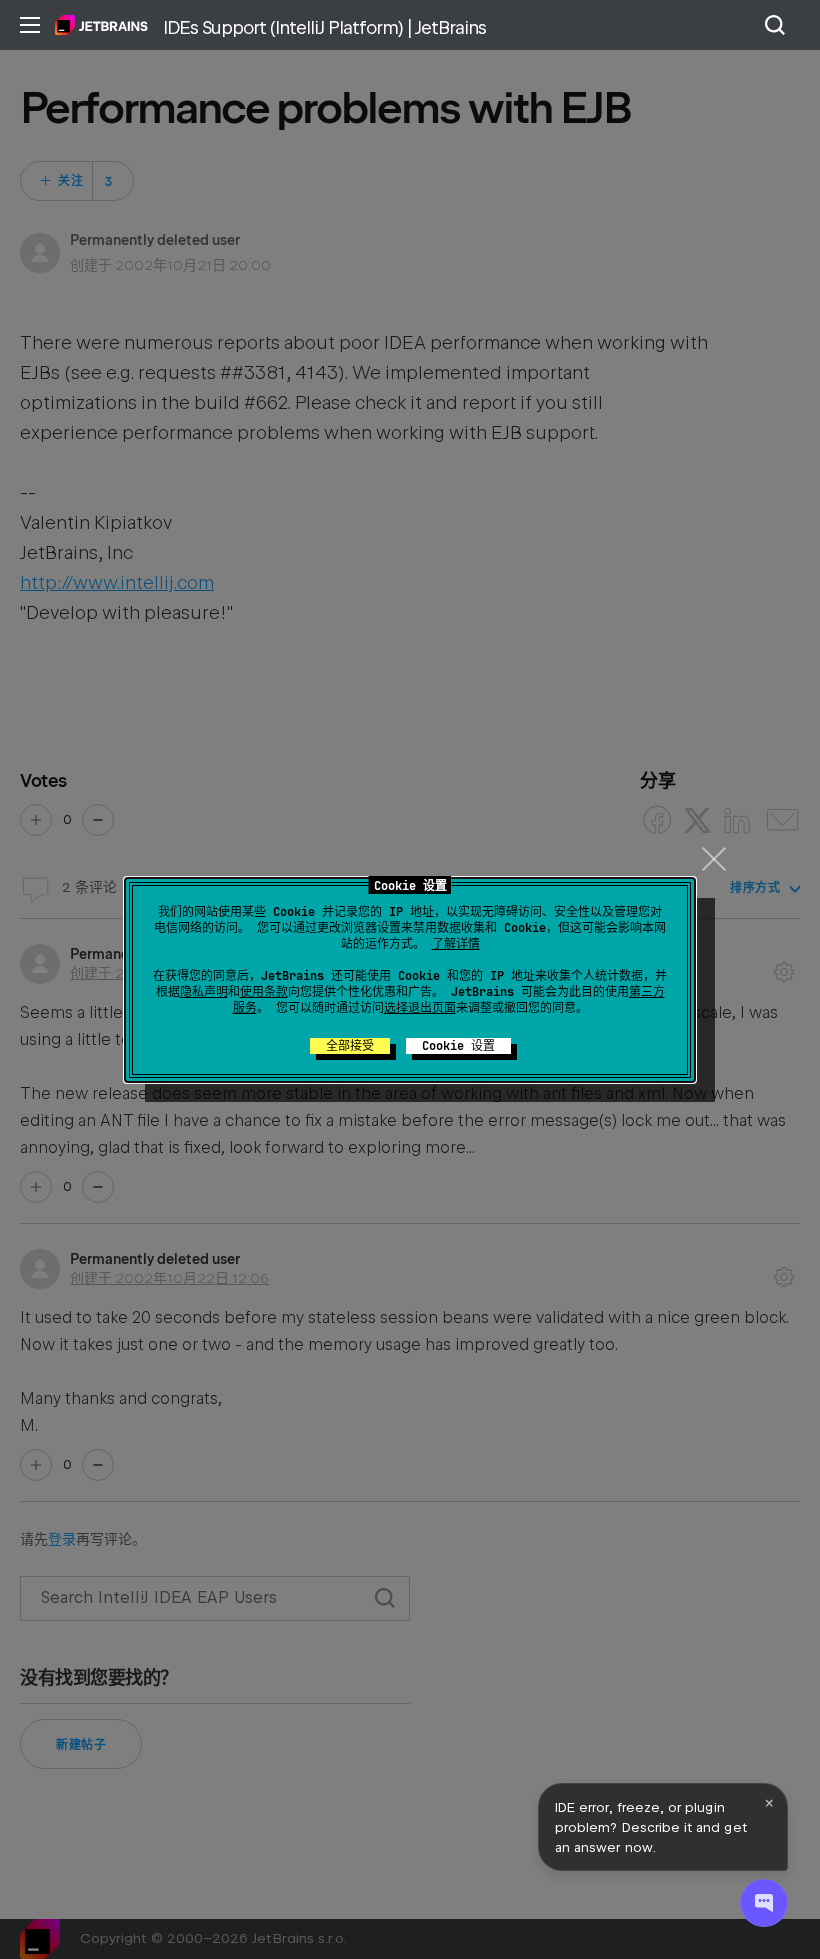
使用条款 (264, 992)
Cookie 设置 (458, 1046)
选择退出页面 (420, 1008)
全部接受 (350, 1046)
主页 (101, 25)
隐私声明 (204, 992)
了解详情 (456, 944)
